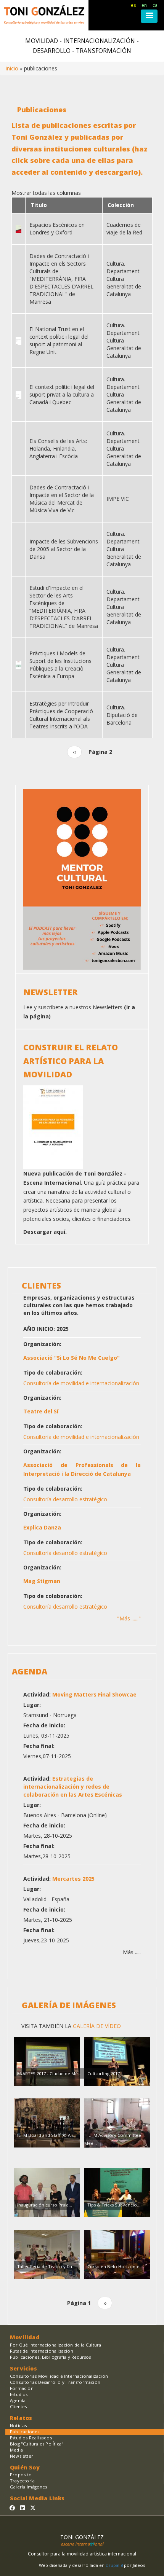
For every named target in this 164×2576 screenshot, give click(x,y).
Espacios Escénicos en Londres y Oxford (57, 229)
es (133, 5)
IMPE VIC (118, 499)
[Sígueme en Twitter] (33, 2508)
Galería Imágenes (28, 2487)
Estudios (19, 2394)
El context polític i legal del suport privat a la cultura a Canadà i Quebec (62, 394)
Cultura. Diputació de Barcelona (122, 715)
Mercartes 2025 (73, 1879)
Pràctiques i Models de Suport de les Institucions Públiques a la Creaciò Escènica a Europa (60, 665)
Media (16, 2450)
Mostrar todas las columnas (46, 193)
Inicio (12, 68)
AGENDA (30, 1671)
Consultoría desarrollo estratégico (65, 1499)
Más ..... (132, 1952)
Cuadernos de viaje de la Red (124, 229)
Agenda (18, 2400)
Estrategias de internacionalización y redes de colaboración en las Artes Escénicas (73, 1787)
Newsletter (22, 2456)
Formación (22, 2388)
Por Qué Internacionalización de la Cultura (55, 2345)
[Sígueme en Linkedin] (23, 2508)
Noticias (18, 2425)
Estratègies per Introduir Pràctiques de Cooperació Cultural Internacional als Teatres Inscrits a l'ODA (61, 715)
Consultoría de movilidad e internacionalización (81, 1383)
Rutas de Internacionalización (42, 2351)
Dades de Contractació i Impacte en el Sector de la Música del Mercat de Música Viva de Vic (62, 499)
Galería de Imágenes (69, 2005)
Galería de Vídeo (96, 2026)
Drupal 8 (115, 2565)
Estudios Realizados (31, 2438)
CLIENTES (41, 1286)
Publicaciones (25, 2432)
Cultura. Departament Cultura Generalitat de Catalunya (124, 279)
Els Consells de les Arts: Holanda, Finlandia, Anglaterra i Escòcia (58, 448)
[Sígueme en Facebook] (12, 2508)
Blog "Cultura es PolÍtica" (37, 2444)
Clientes (18, 2406)
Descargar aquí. (45, 1232)
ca (155, 5)
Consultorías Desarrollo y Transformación (55, 2382)
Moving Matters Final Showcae (94, 1694)
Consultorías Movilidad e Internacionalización (59, 2376)
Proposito (21, 2475)
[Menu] (149, 16)
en (144, 5)
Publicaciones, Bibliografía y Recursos (51, 2357)
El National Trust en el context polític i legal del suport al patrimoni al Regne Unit (59, 340)
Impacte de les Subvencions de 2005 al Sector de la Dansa (64, 549)
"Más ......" (129, 1618)
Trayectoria (22, 2481)
